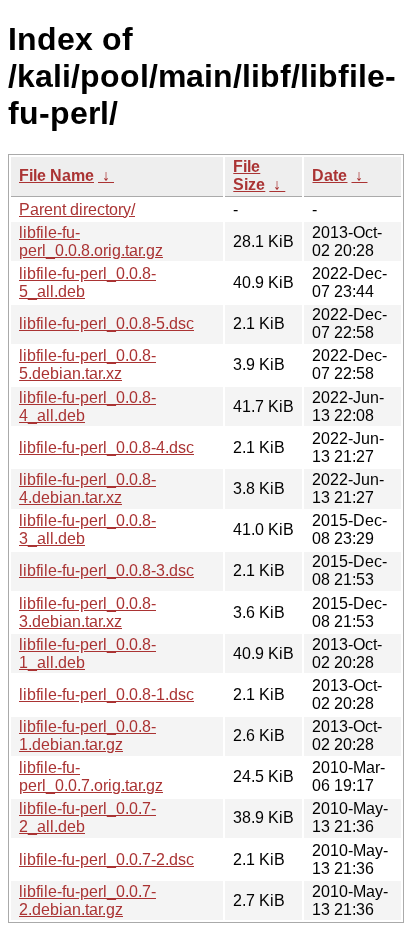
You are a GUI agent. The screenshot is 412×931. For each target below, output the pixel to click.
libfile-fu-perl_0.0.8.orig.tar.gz (91, 241)
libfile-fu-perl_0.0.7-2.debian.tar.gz (87, 900)
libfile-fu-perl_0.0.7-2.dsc (106, 859)
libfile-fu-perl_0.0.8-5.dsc (106, 323)
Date (329, 175)
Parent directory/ (77, 209)
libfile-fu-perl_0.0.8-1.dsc (106, 694)
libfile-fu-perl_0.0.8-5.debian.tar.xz (87, 364)
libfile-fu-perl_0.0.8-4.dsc (106, 447)
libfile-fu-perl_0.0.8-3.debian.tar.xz (87, 612)
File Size (249, 175)
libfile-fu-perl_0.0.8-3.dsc (106, 570)
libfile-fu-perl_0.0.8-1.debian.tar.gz (87, 735)
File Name (56, 175)
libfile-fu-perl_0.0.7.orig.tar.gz (91, 776)
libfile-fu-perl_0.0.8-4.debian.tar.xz (87, 488)
